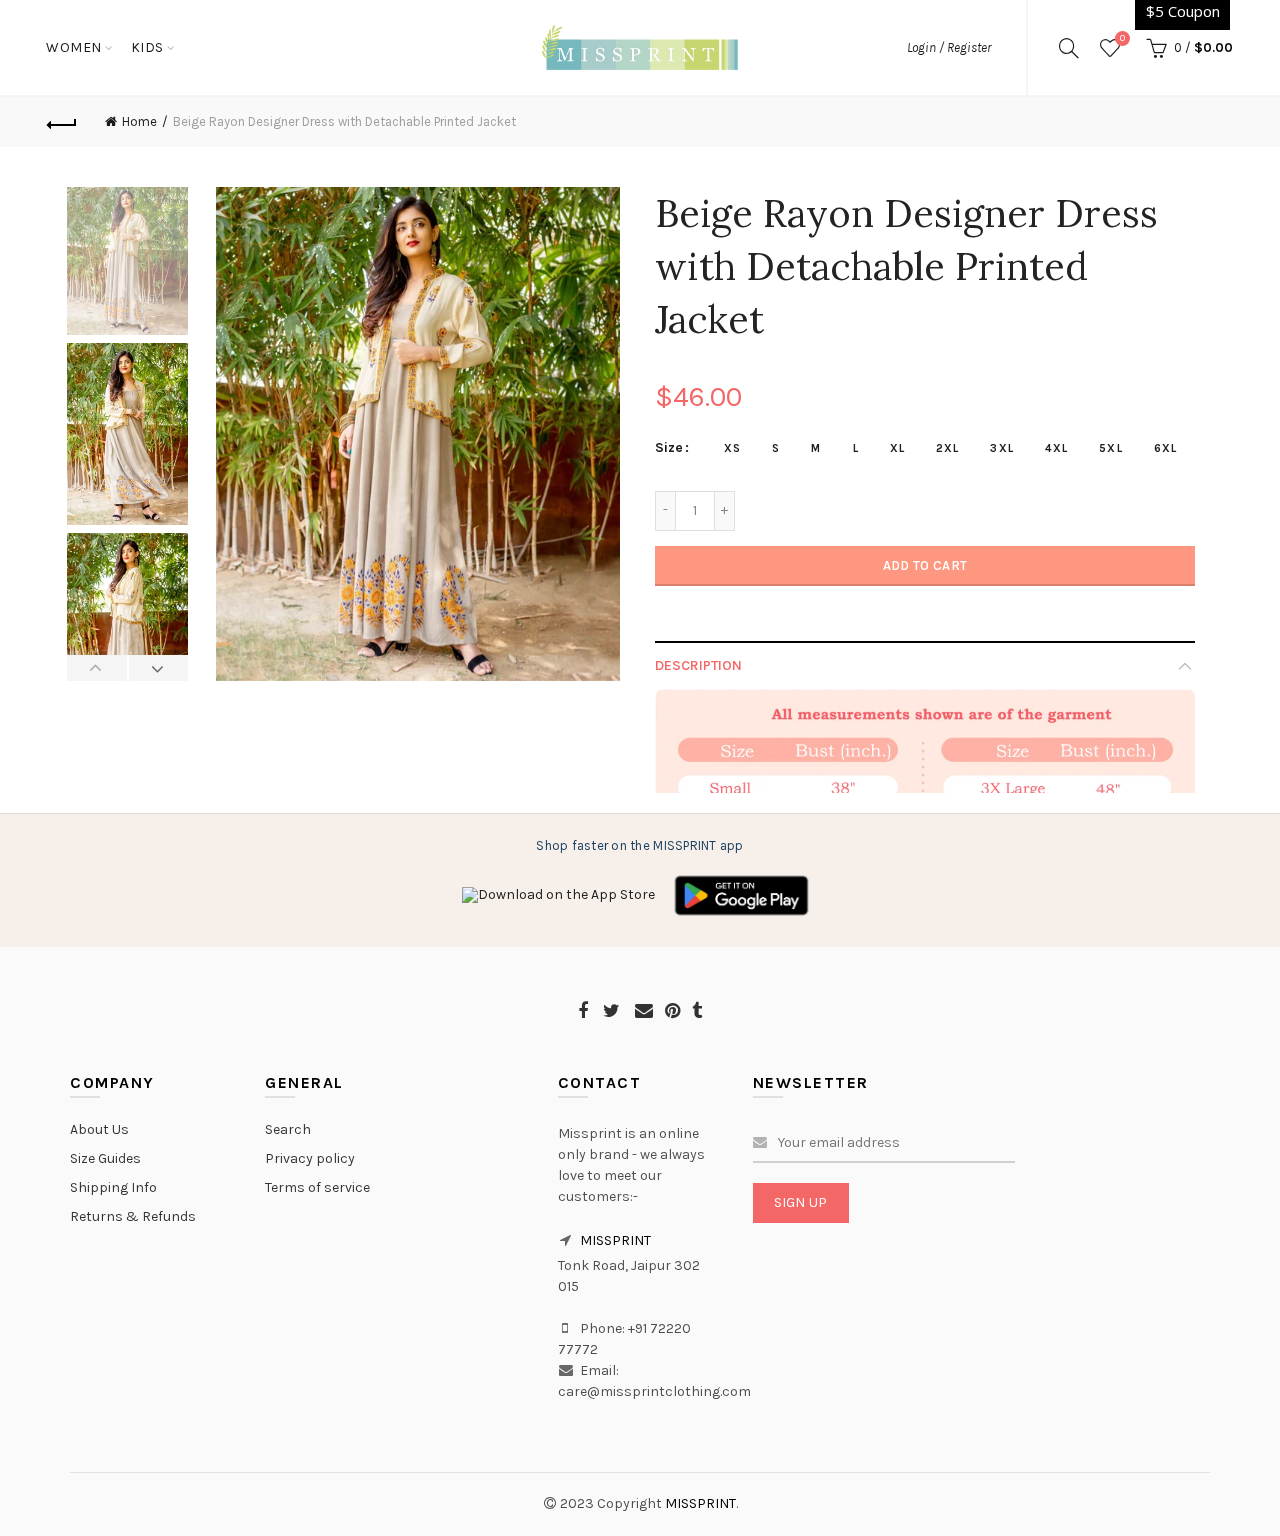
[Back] (62, 122)
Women (74, 47)
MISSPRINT (615, 1240)
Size (669, 448)
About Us (99, 1129)
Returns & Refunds (133, 1216)
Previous (97, 668)
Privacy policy (310, 1158)
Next (158, 668)
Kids (147, 47)
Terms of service (317, 1187)
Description (698, 665)
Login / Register (949, 47)
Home (139, 121)
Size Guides (105, 1158)
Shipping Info (113, 1187)
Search (288, 1129)
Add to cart (925, 565)
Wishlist (1122, 38)
